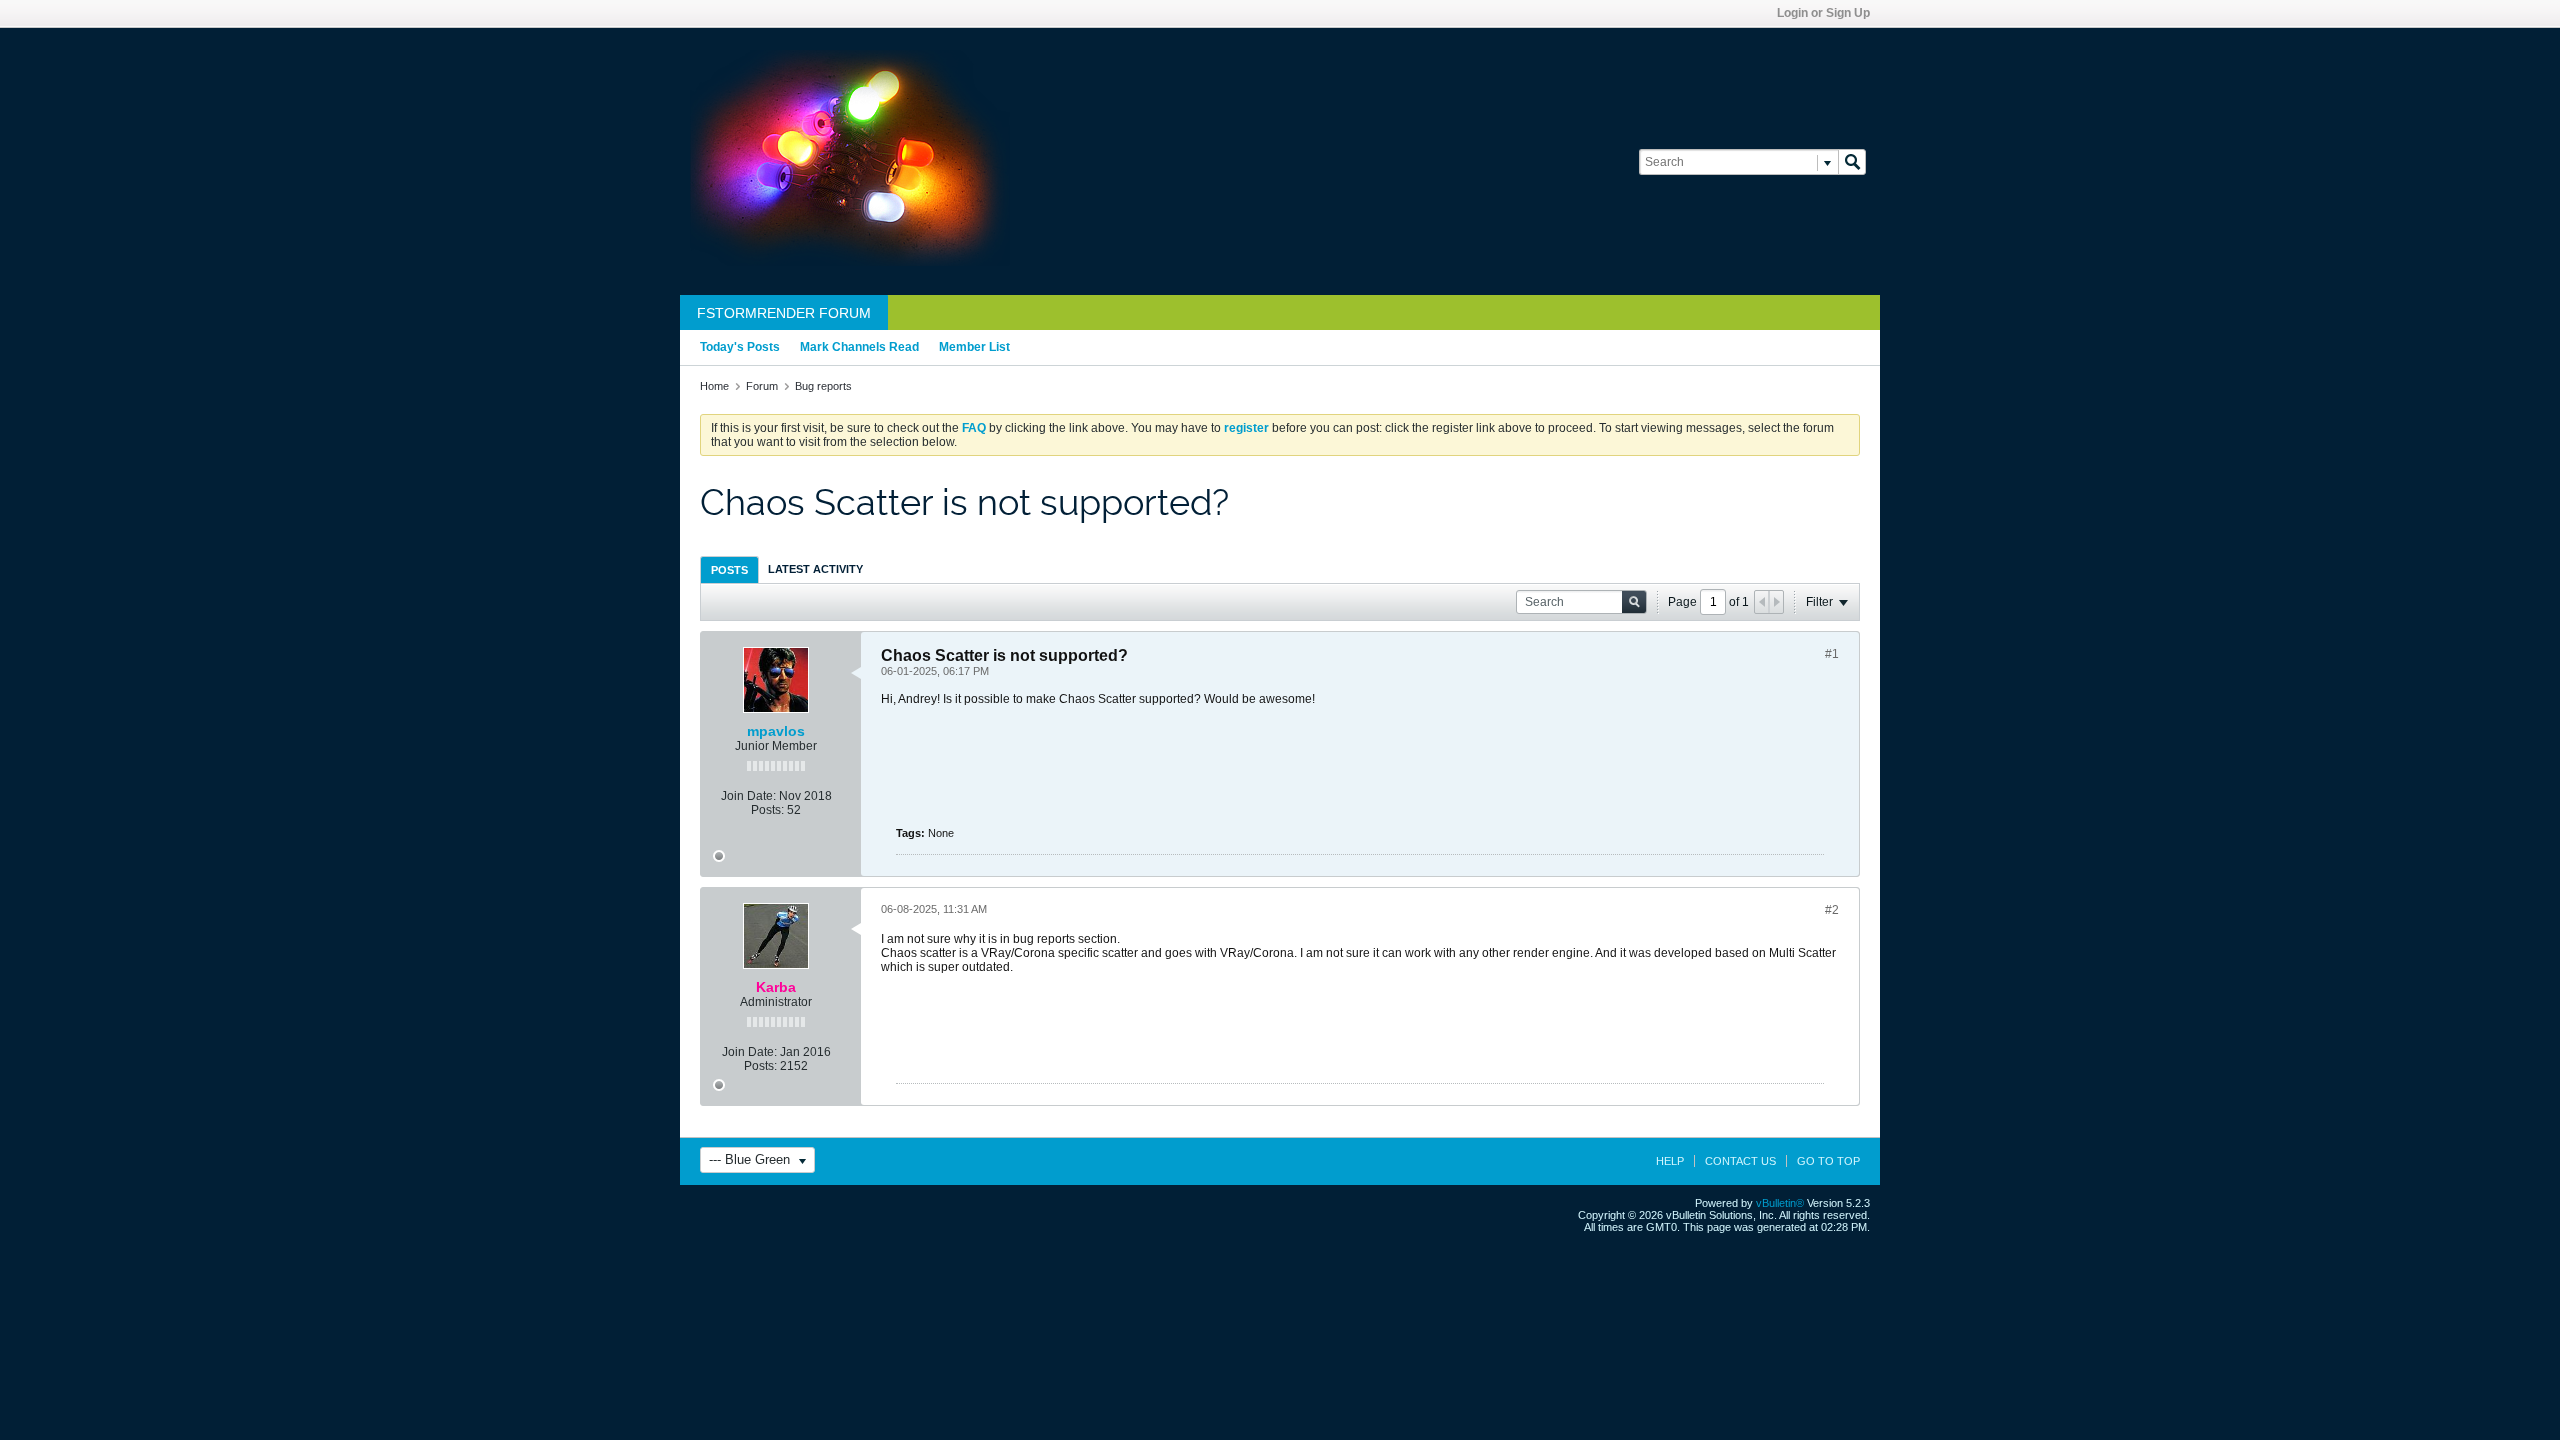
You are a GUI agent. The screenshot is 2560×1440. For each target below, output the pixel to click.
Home (714, 386)
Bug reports (823, 386)
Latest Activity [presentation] (815, 569)
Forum (762, 386)
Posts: (767, 810)
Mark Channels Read (859, 347)
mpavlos (776, 731)
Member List (974, 347)
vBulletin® (1780, 1203)
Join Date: (748, 796)
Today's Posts (740, 347)
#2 (1832, 910)
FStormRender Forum (784, 313)
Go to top (1828, 1161)
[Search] (1852, 162)
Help (1670, 1161)
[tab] (729, 569)
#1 (1832, 654)
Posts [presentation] (729, 570)
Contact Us (1740, 1161)
